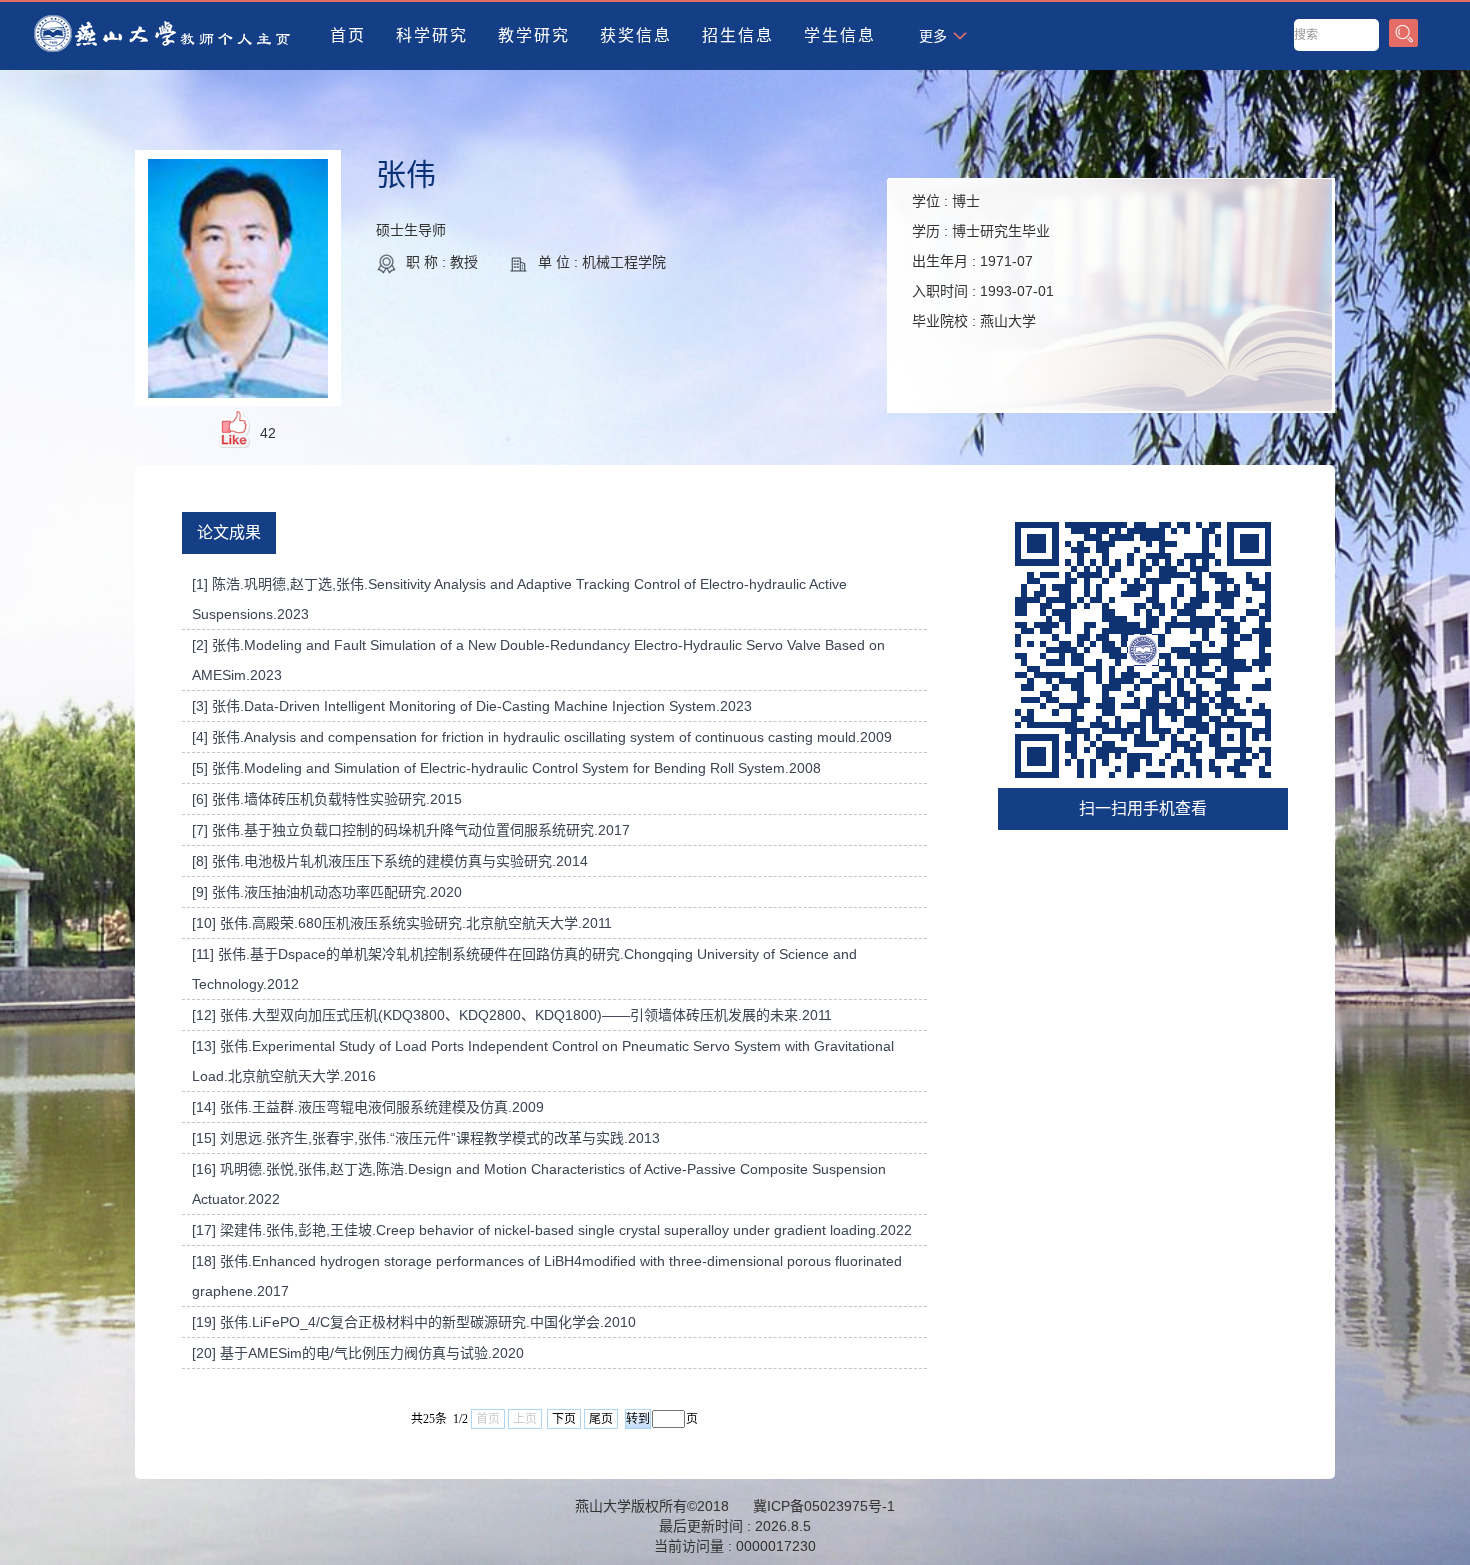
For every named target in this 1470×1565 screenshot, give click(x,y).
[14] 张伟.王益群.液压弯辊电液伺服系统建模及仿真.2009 (368, 1107)
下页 (564, 1419)
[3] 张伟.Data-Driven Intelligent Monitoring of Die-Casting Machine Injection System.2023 (472, 706)
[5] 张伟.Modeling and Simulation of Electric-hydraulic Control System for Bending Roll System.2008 (506, 768)
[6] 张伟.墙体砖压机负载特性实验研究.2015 (327, 799)
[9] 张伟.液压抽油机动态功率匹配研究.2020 (327, 892)
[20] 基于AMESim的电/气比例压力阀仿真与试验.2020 (358, 1353)
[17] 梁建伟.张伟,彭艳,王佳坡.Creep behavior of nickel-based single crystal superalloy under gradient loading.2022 (552, 1230)
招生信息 (738, 35)
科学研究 (432, 35)
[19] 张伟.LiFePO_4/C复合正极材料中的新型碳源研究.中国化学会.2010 (414, 1322)
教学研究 (534, 35)
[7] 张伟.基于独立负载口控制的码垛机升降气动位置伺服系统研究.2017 (411, 830)
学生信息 (840, 35)
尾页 (601, 1419)
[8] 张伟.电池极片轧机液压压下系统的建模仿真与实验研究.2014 (390, 861)
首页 (348, 35)
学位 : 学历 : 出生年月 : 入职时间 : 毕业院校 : (983, 261)
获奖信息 (636, 35)
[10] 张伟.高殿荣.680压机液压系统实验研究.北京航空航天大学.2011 (402, 923)
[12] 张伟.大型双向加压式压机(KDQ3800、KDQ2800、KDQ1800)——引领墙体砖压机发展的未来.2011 (512, 1015)
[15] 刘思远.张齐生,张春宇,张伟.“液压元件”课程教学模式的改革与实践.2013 (426, 1138)
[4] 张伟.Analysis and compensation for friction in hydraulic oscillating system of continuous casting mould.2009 (542, 737)
